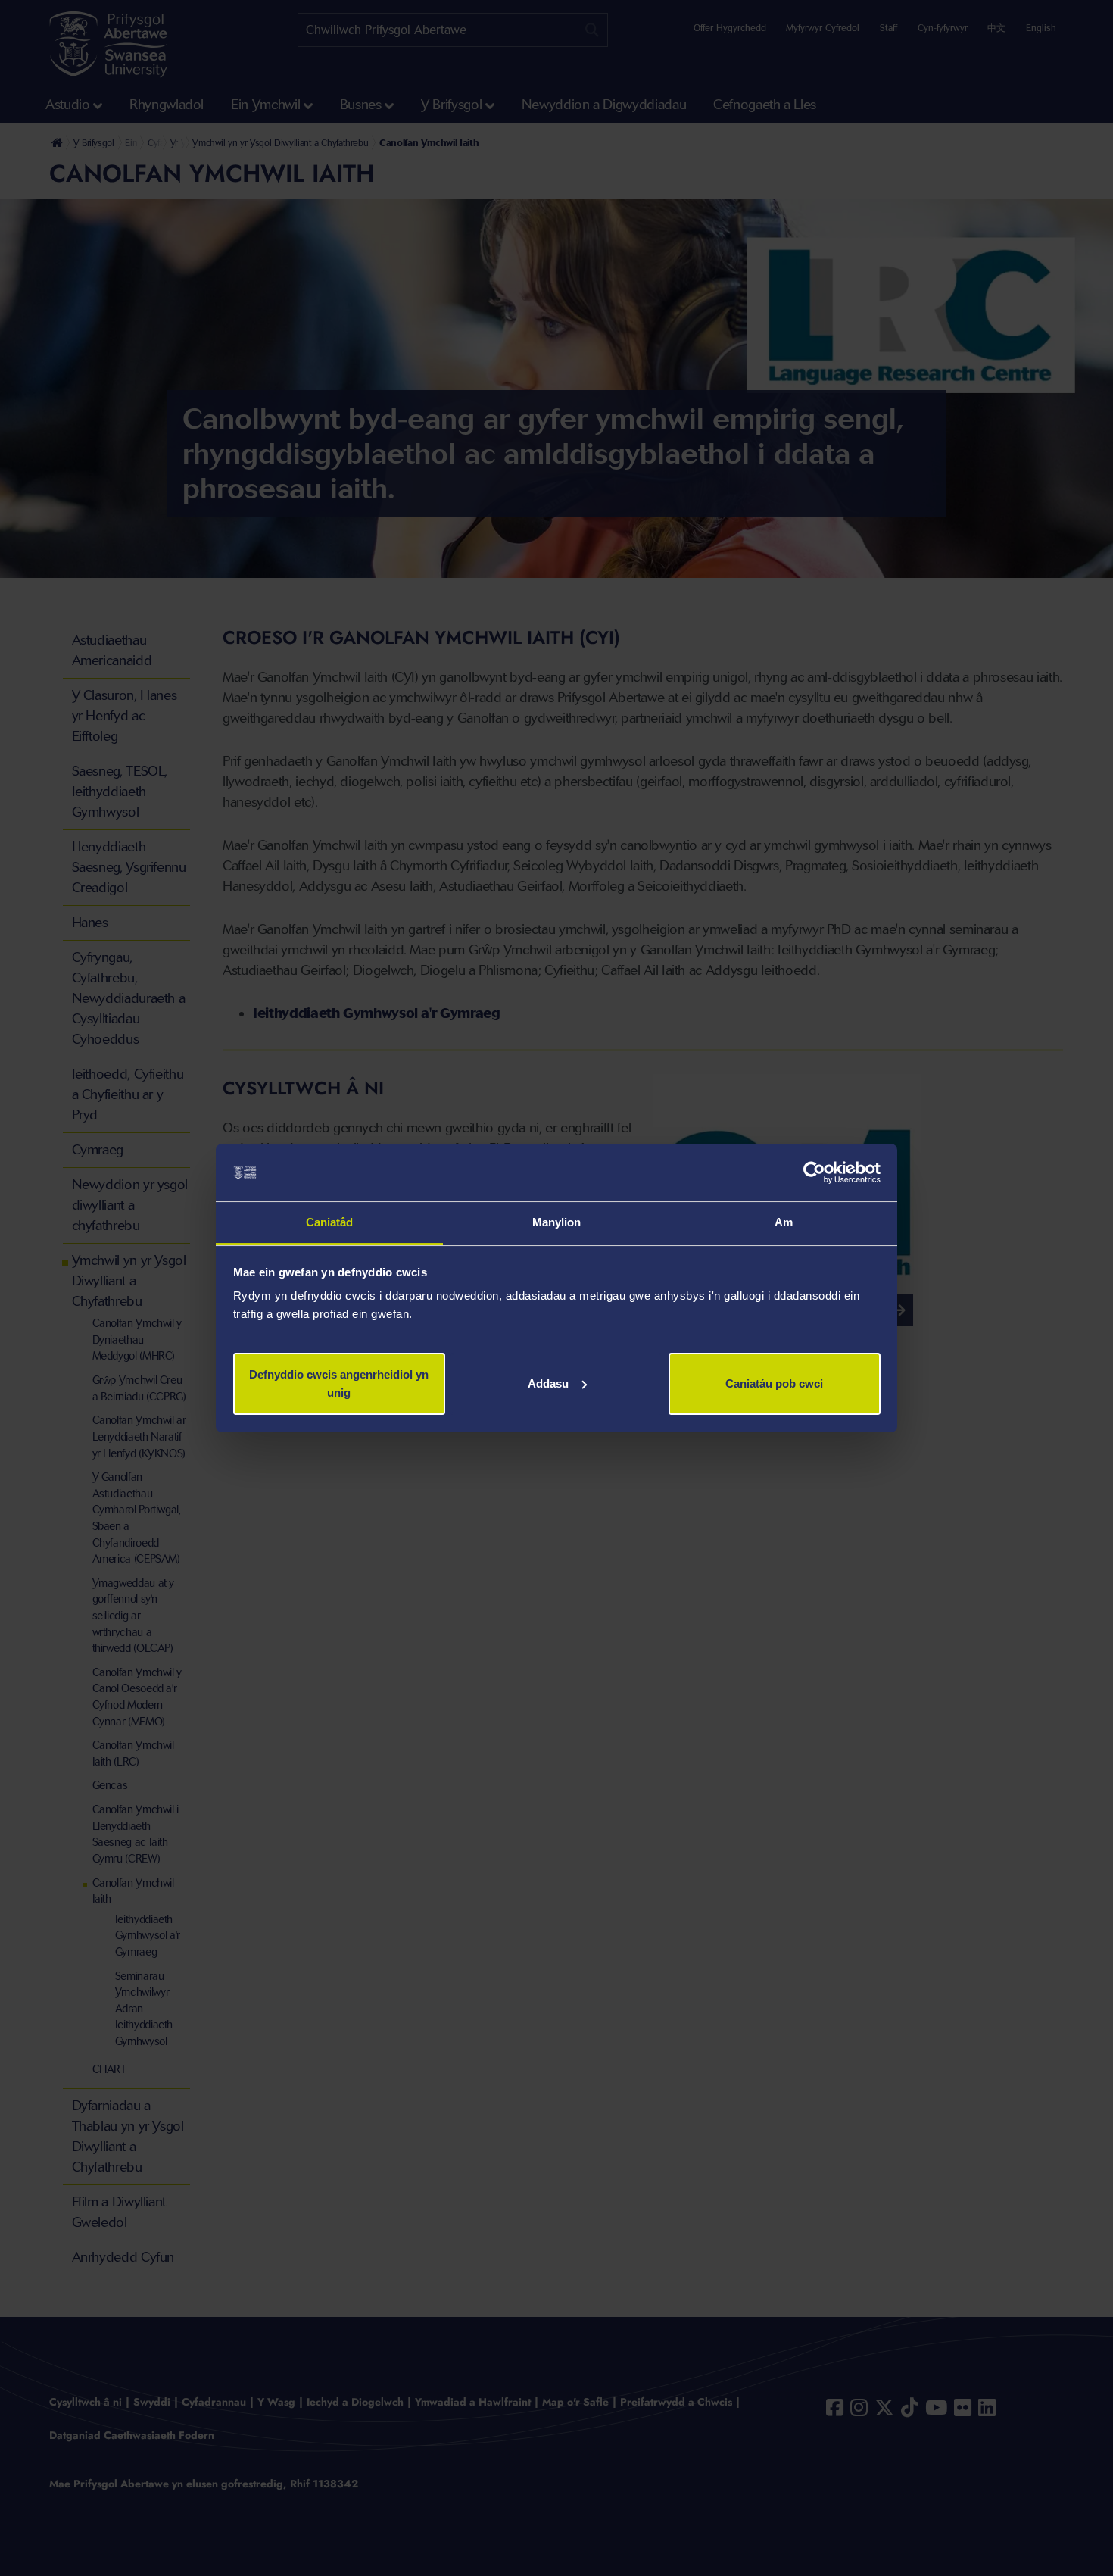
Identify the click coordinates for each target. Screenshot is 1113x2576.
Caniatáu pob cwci (774, 1383)
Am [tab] (784, 1222)
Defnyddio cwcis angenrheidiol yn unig (339, 1383)
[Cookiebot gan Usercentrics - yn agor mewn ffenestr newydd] (814, 1172)
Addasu (548, 1383)
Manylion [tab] (557, 1222)
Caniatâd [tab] (330, 1222)
